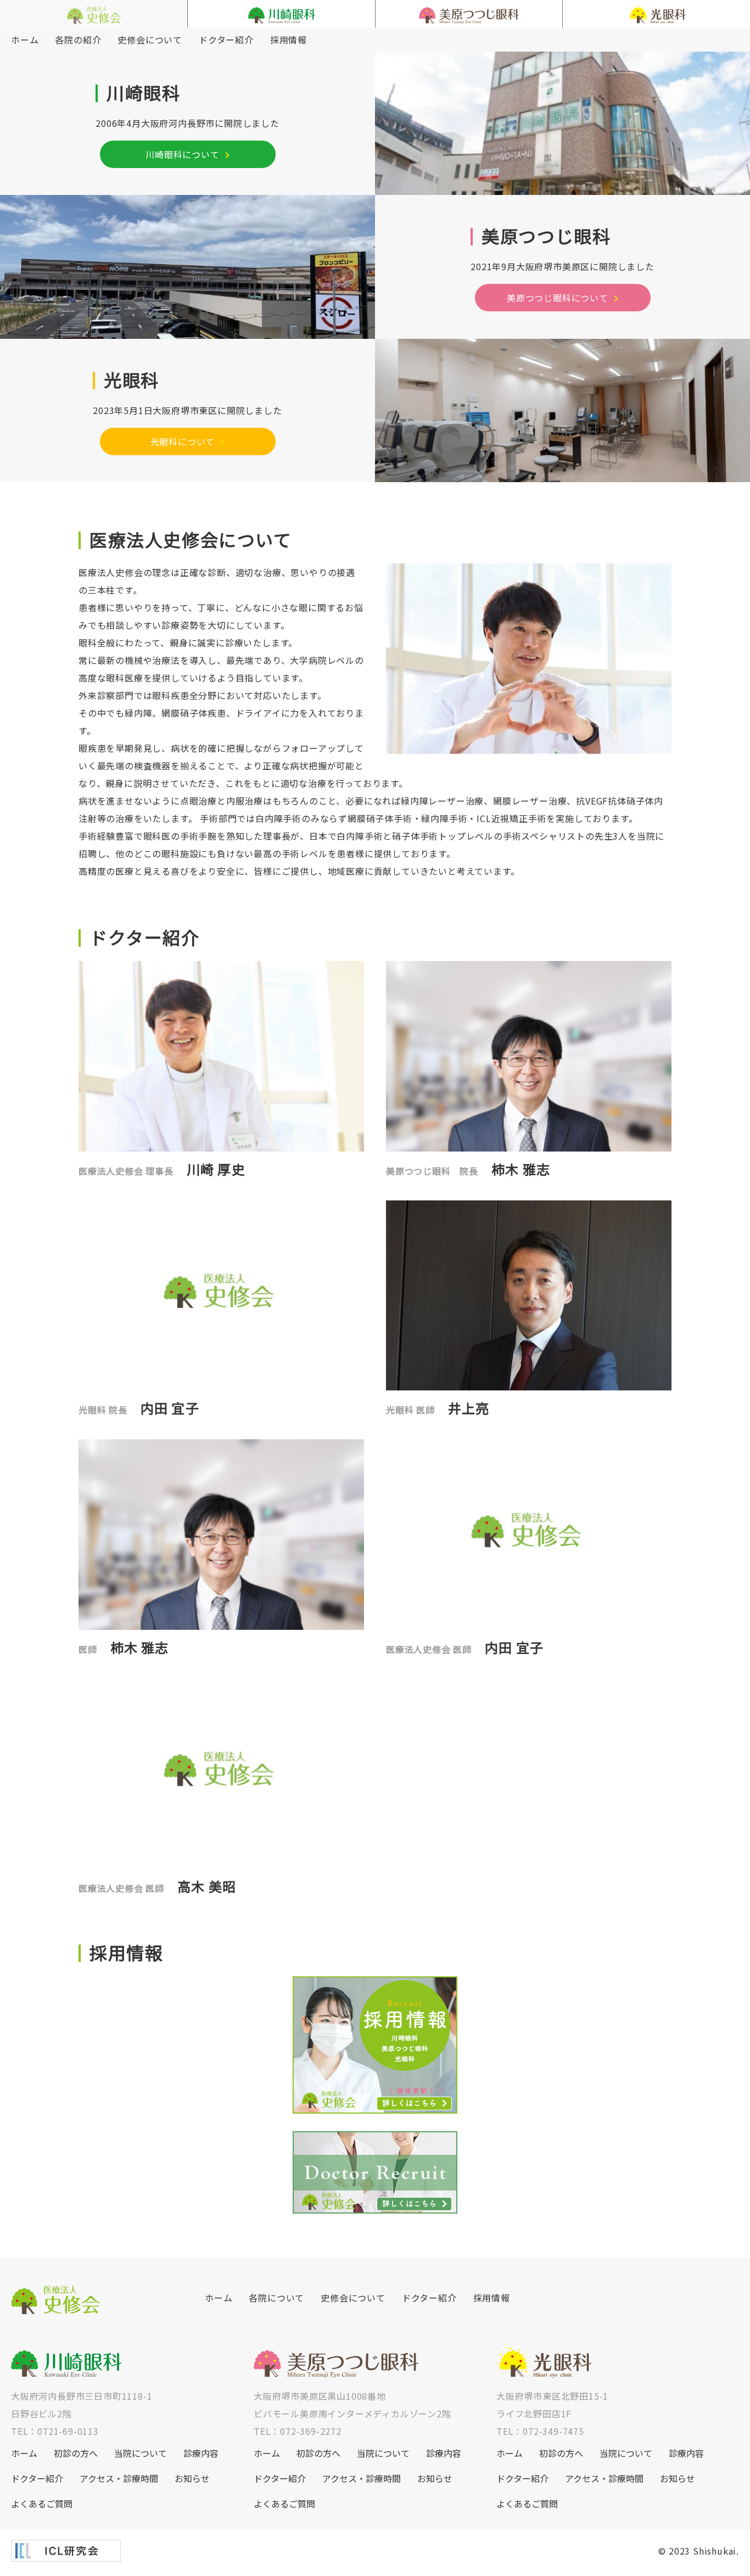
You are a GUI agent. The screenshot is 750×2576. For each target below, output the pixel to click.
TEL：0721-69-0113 (55, 2431)
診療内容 (201, 2453)
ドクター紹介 (226, 40)
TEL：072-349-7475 (540, 2431)
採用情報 (289, 40)
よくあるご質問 (42, 2504)
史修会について (150, 40)
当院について (141, 2453)
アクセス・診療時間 (119, 2478)
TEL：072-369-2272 (298, 2431)
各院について (276, 2298)
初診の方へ (76, 2453)
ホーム (25, 40)
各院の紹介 (78, 40)
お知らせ (192, 2478)
